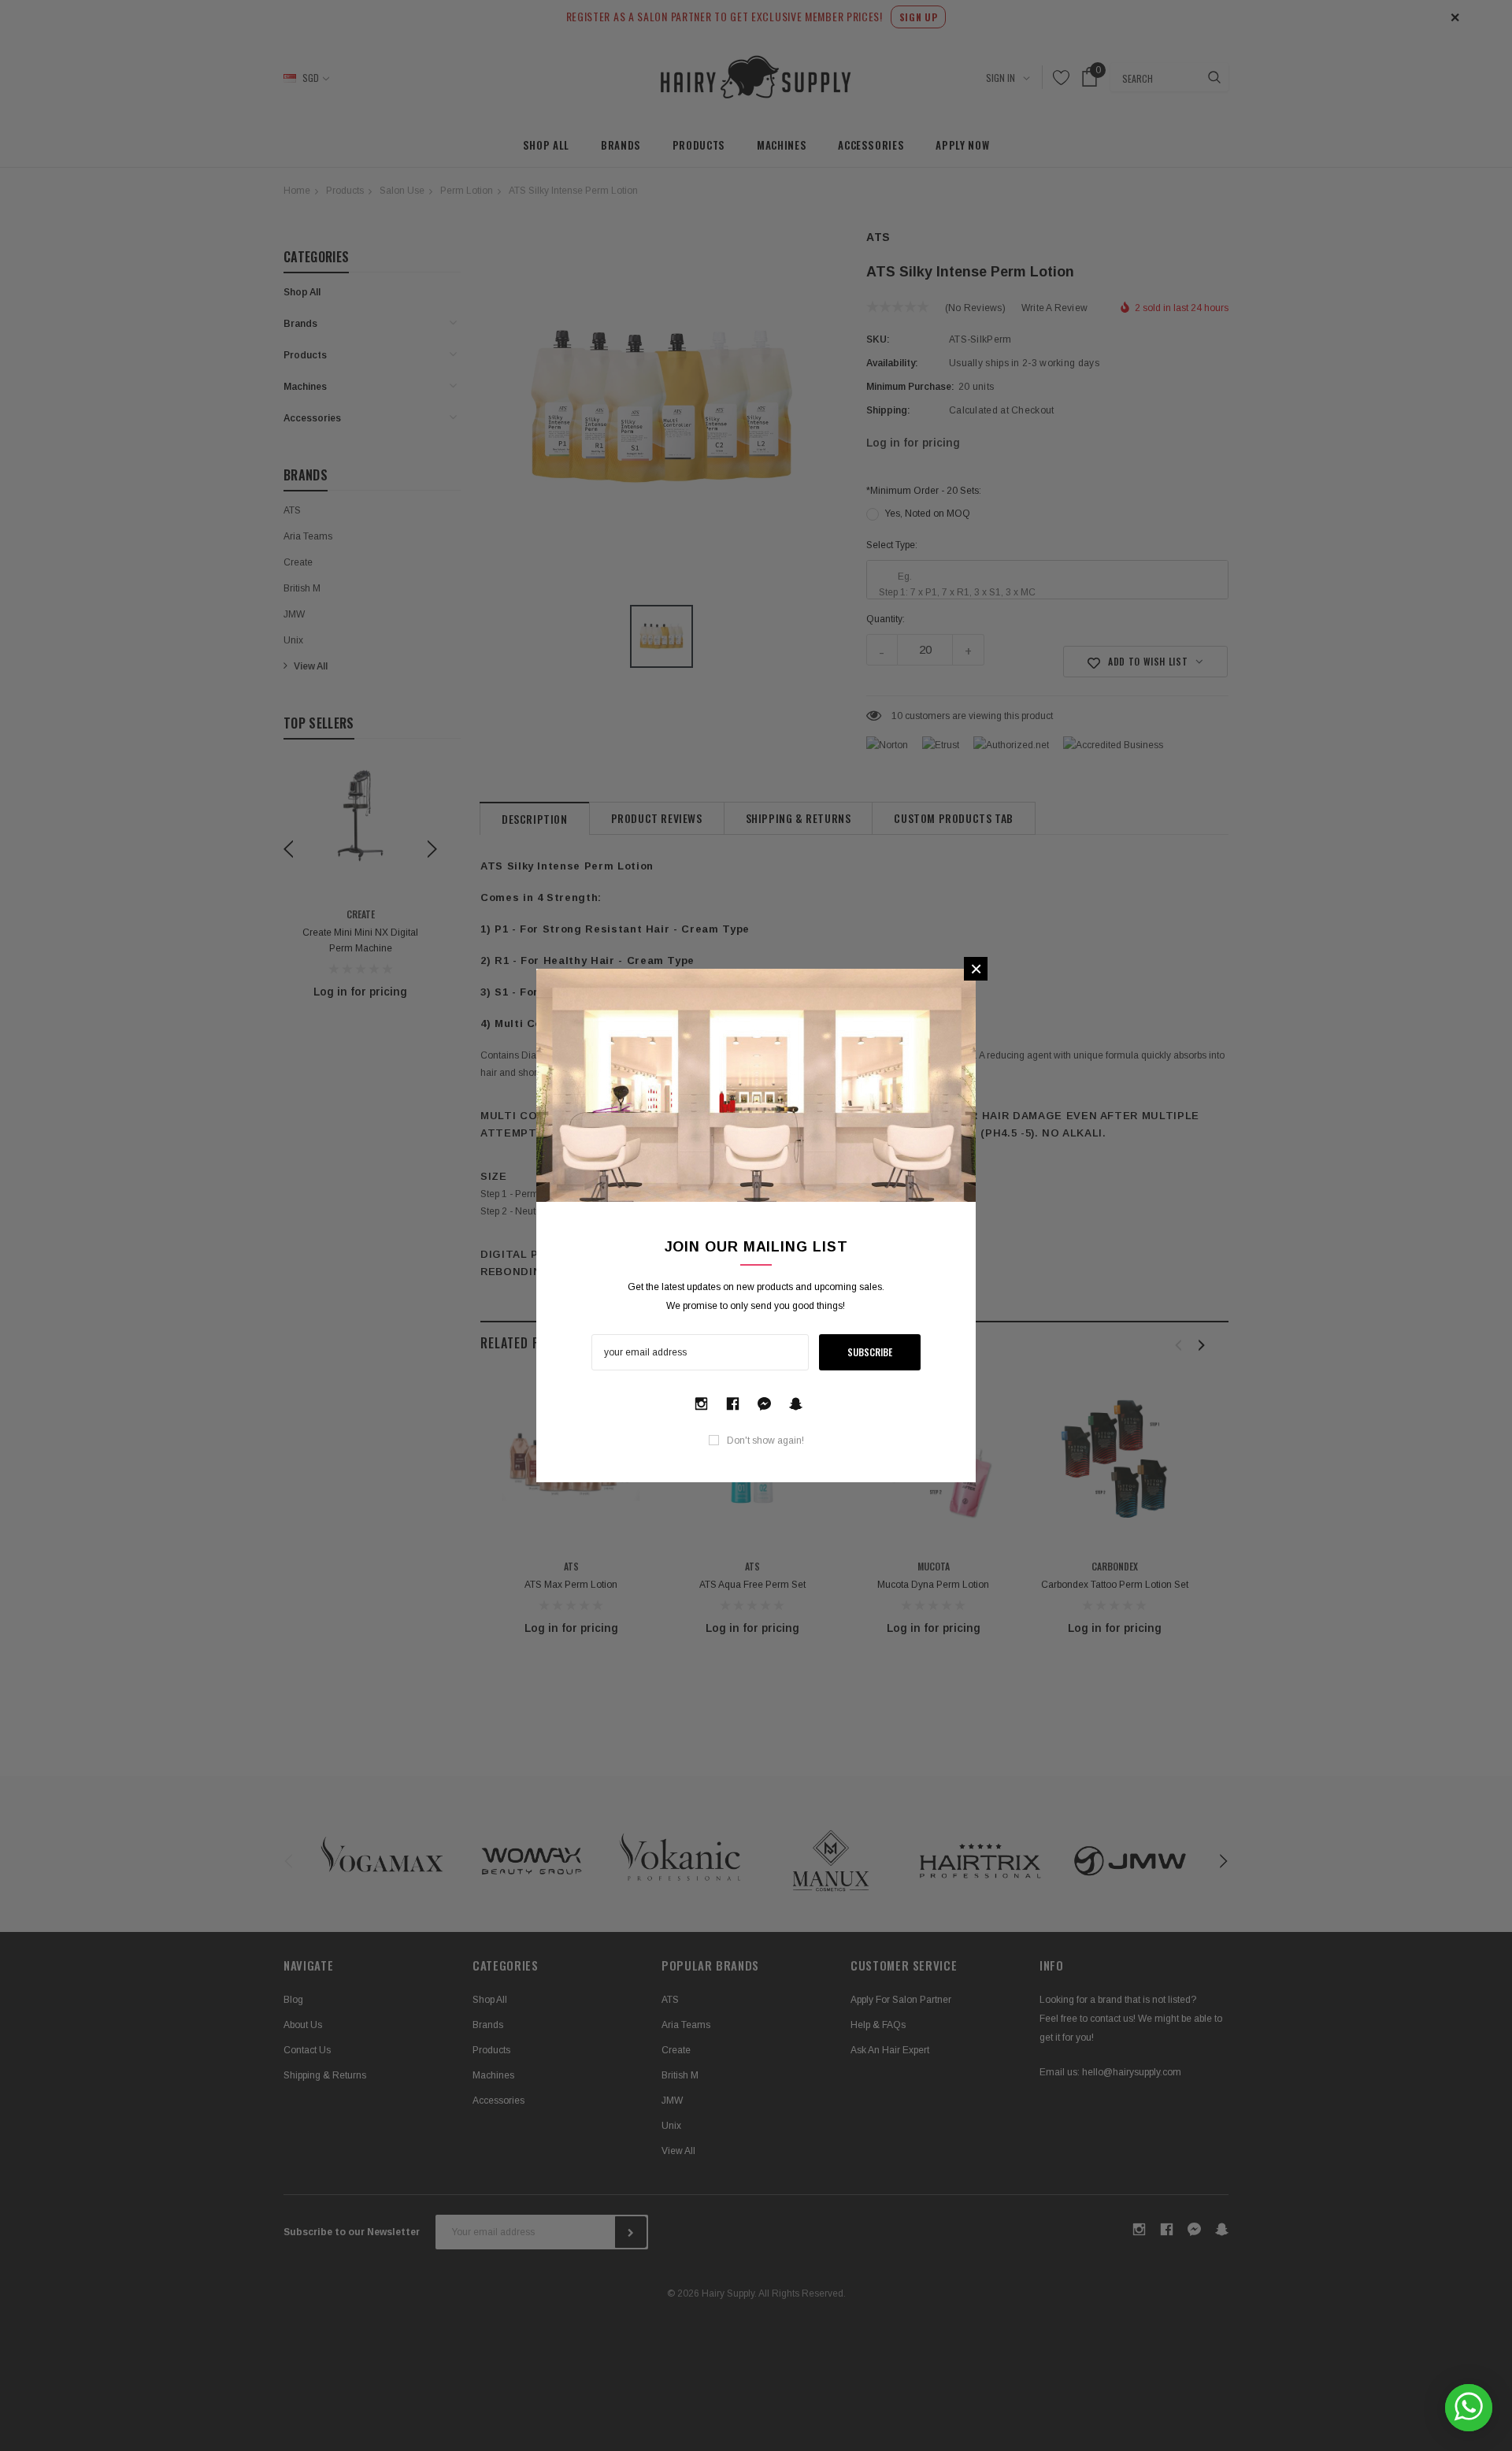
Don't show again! (765, 1441)
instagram (701, 1400)
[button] (976, 969)
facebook (732, 1400)
